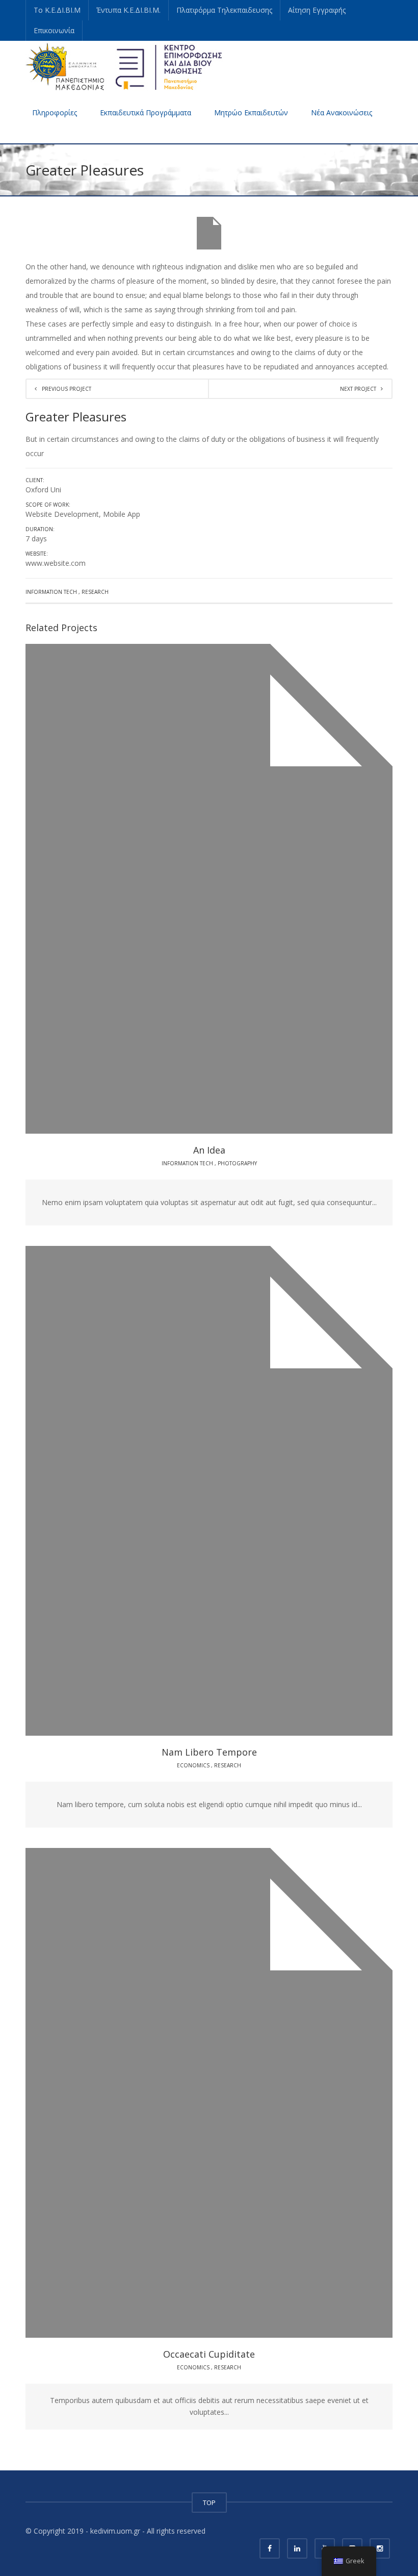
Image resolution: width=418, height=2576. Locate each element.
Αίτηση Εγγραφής (317, 10)
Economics (193, 1765)
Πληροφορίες (55, 112)
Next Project (358, 389)
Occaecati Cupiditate (209, 2354)
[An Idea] (238, 889)
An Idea (209, 1150)
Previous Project (67, 389)
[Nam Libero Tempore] (238, 1491)
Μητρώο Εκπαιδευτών (251, 112)
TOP (209, 2503)
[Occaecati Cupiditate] (238, 2093)
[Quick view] (186, 889)
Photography (237, 1163)
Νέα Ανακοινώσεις (342, 112)
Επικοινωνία (54, 30)
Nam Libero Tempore (209, 1752)
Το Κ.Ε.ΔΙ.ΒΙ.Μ (57, 10)
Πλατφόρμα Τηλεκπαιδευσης (224, 10)
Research (95, 592)
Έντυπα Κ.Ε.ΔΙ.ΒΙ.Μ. (128, 10)
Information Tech (51, 592)
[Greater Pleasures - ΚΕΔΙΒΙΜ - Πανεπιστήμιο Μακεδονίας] (124, 66)
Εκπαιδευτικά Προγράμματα (146, 112)
